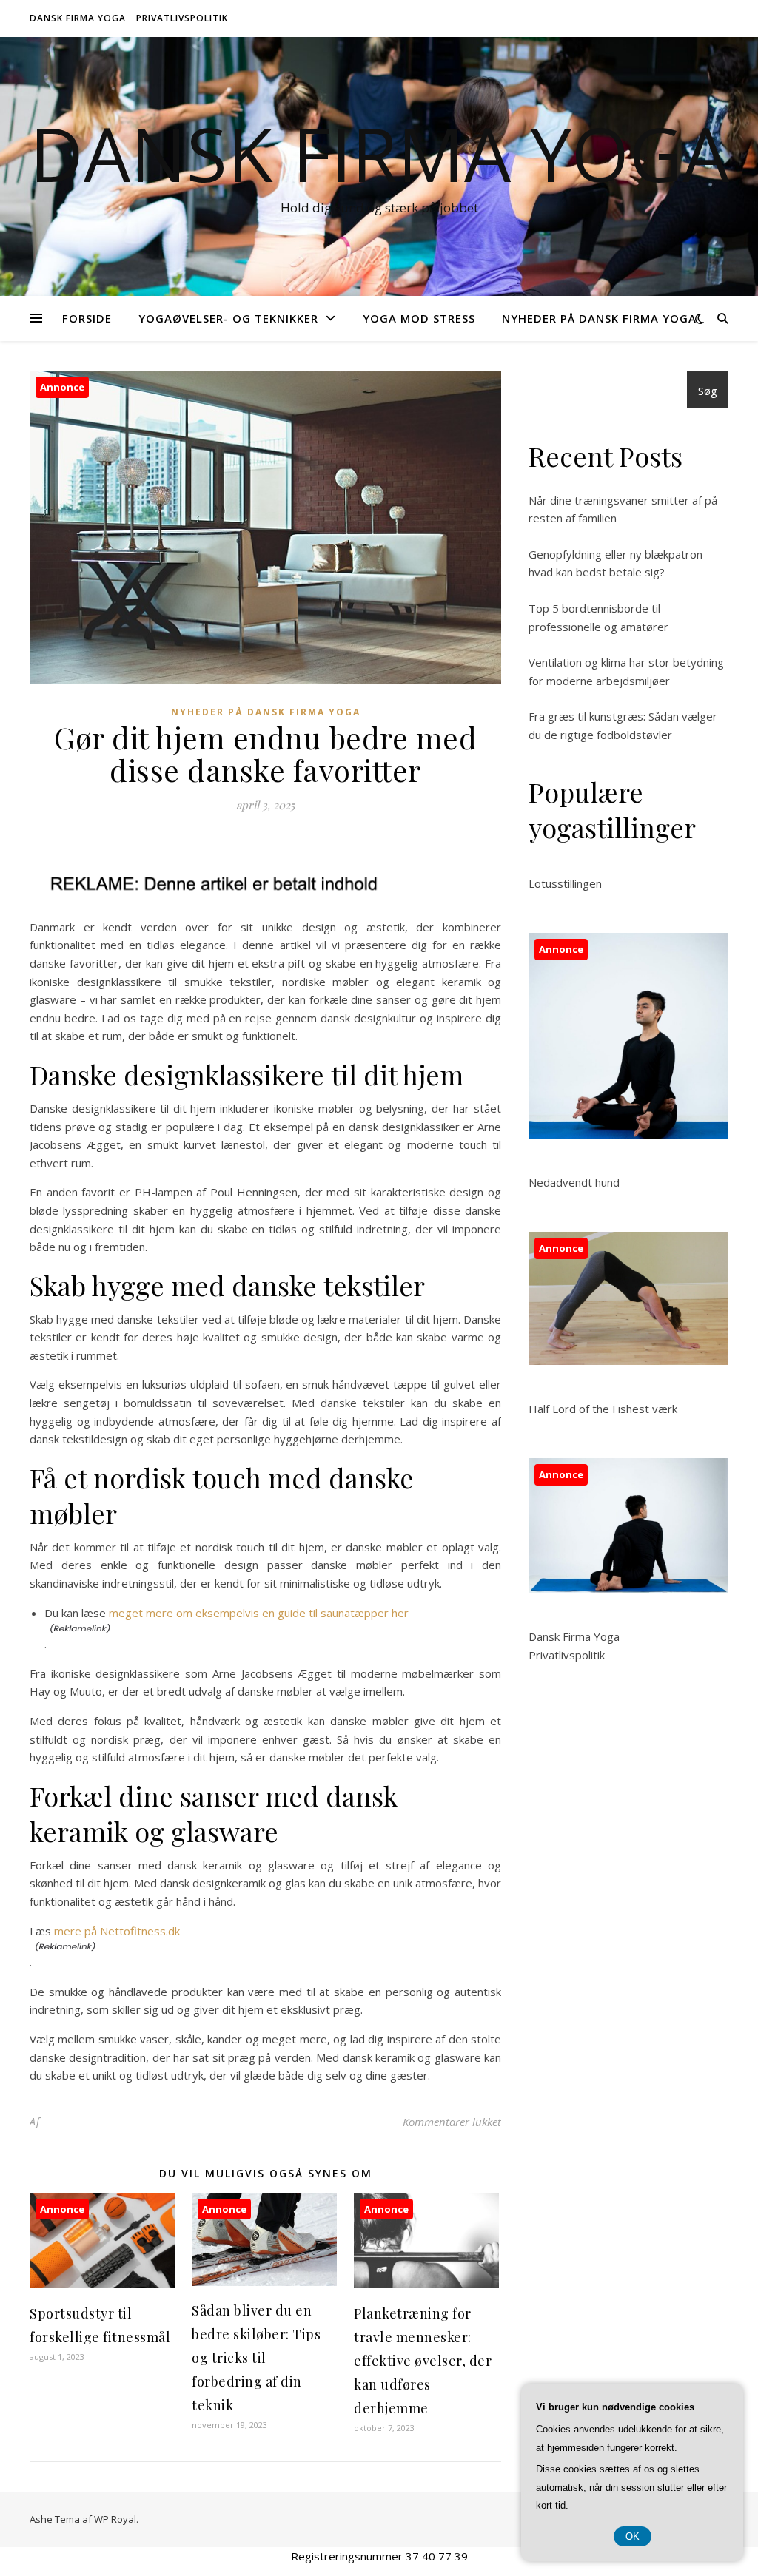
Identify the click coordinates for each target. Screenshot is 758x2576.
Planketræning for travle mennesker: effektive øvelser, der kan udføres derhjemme (423, 2361)
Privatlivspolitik (182, 18)
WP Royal (115, 2519)
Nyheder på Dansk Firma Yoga (599, 318)
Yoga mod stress (419, 318)
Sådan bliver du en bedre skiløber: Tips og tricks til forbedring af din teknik (256, 2358)
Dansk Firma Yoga (78, 18)
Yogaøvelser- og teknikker (228, 318)
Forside (87, 318)
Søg (708, 391)
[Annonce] (102, 2284)
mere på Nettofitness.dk (117, 1931)
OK (633, 2536)
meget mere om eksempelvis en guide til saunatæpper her (259, 1613)
